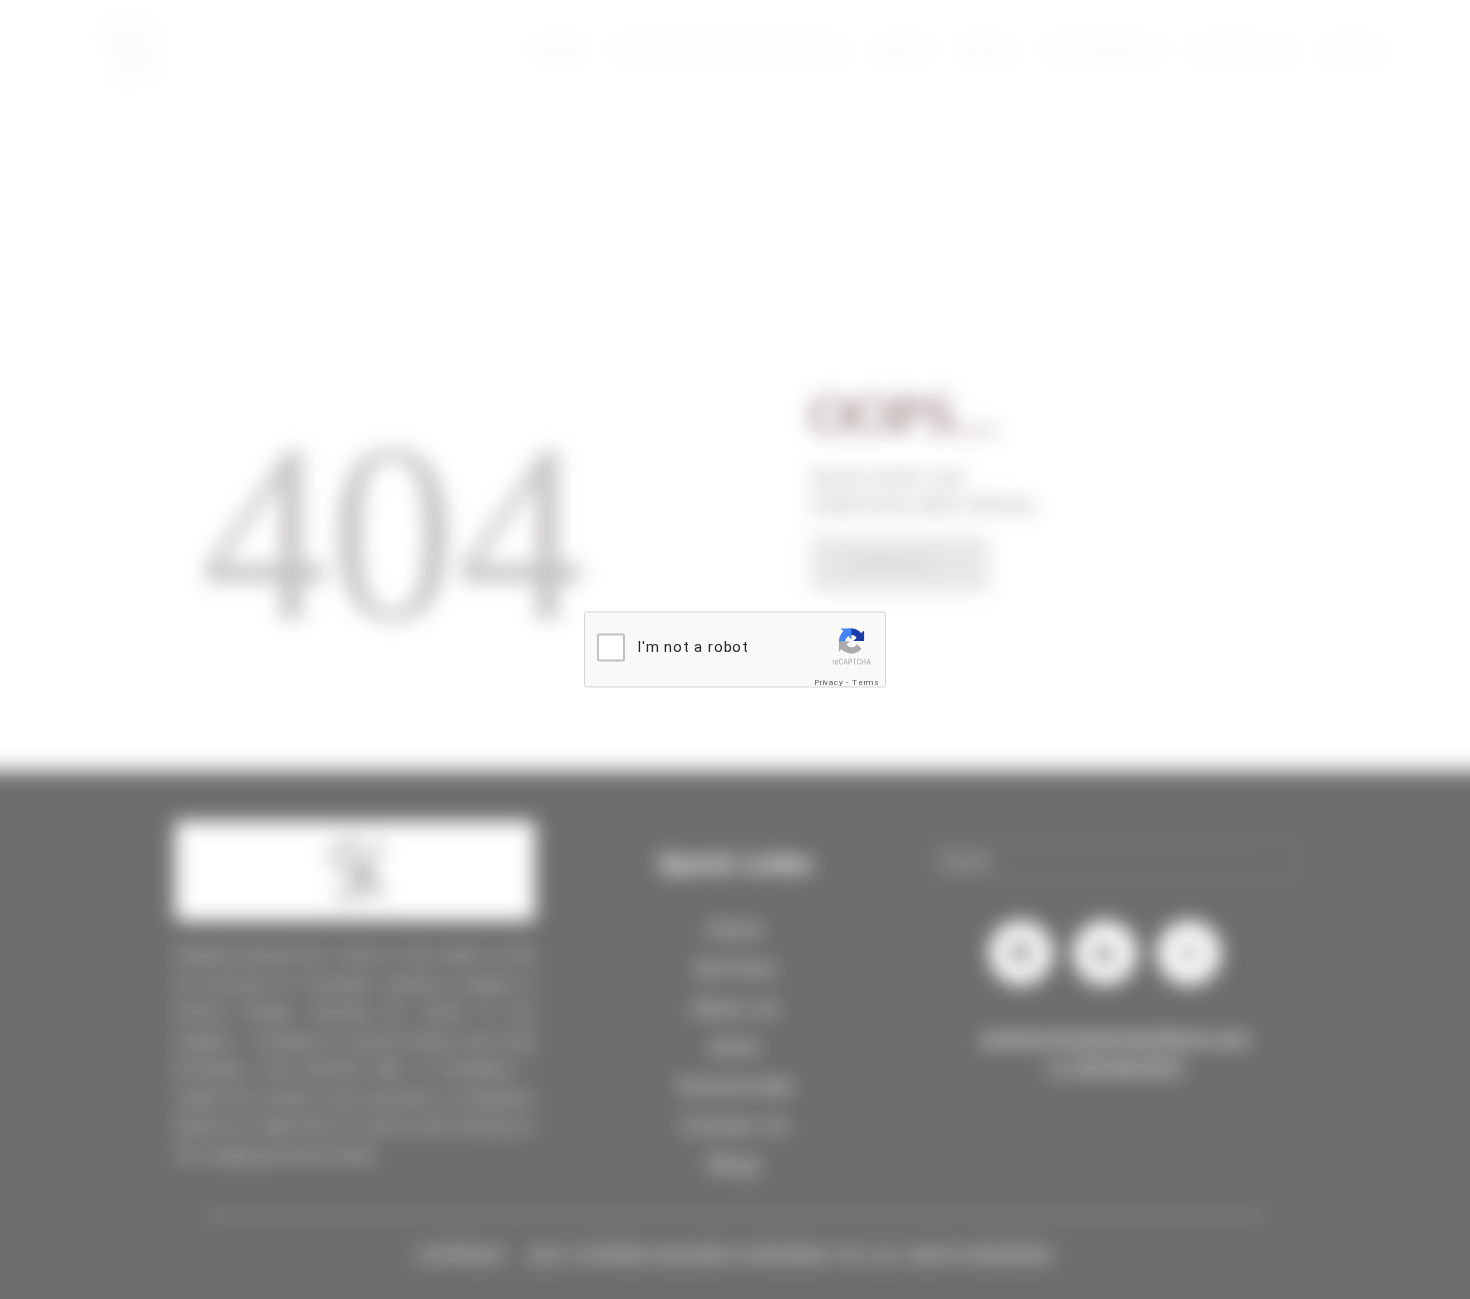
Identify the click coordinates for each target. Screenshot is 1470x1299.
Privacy (829, 681)
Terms (866, 681)
